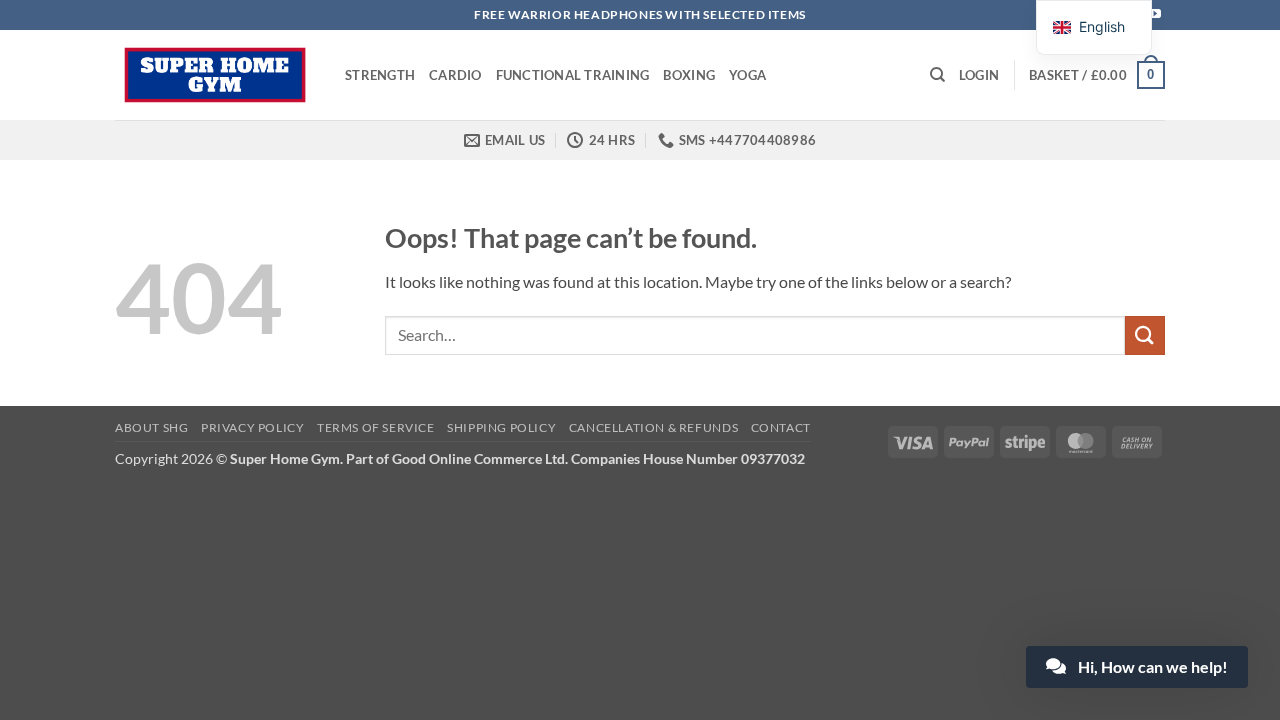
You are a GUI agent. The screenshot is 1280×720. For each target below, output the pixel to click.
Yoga (747, 75)
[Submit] (1145, 335)
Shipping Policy (501, 427)
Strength (380, 75)
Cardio (455, 75)
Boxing (689, 75)
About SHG (152, 427)
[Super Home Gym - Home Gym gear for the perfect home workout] (215, 75)
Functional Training (573, 75)
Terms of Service (376, 427)
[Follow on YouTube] (1155, 15)
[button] (979, 75)
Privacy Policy (253, 427)
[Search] (937, 75)
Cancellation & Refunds (653, 427)
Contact (781, 427)
